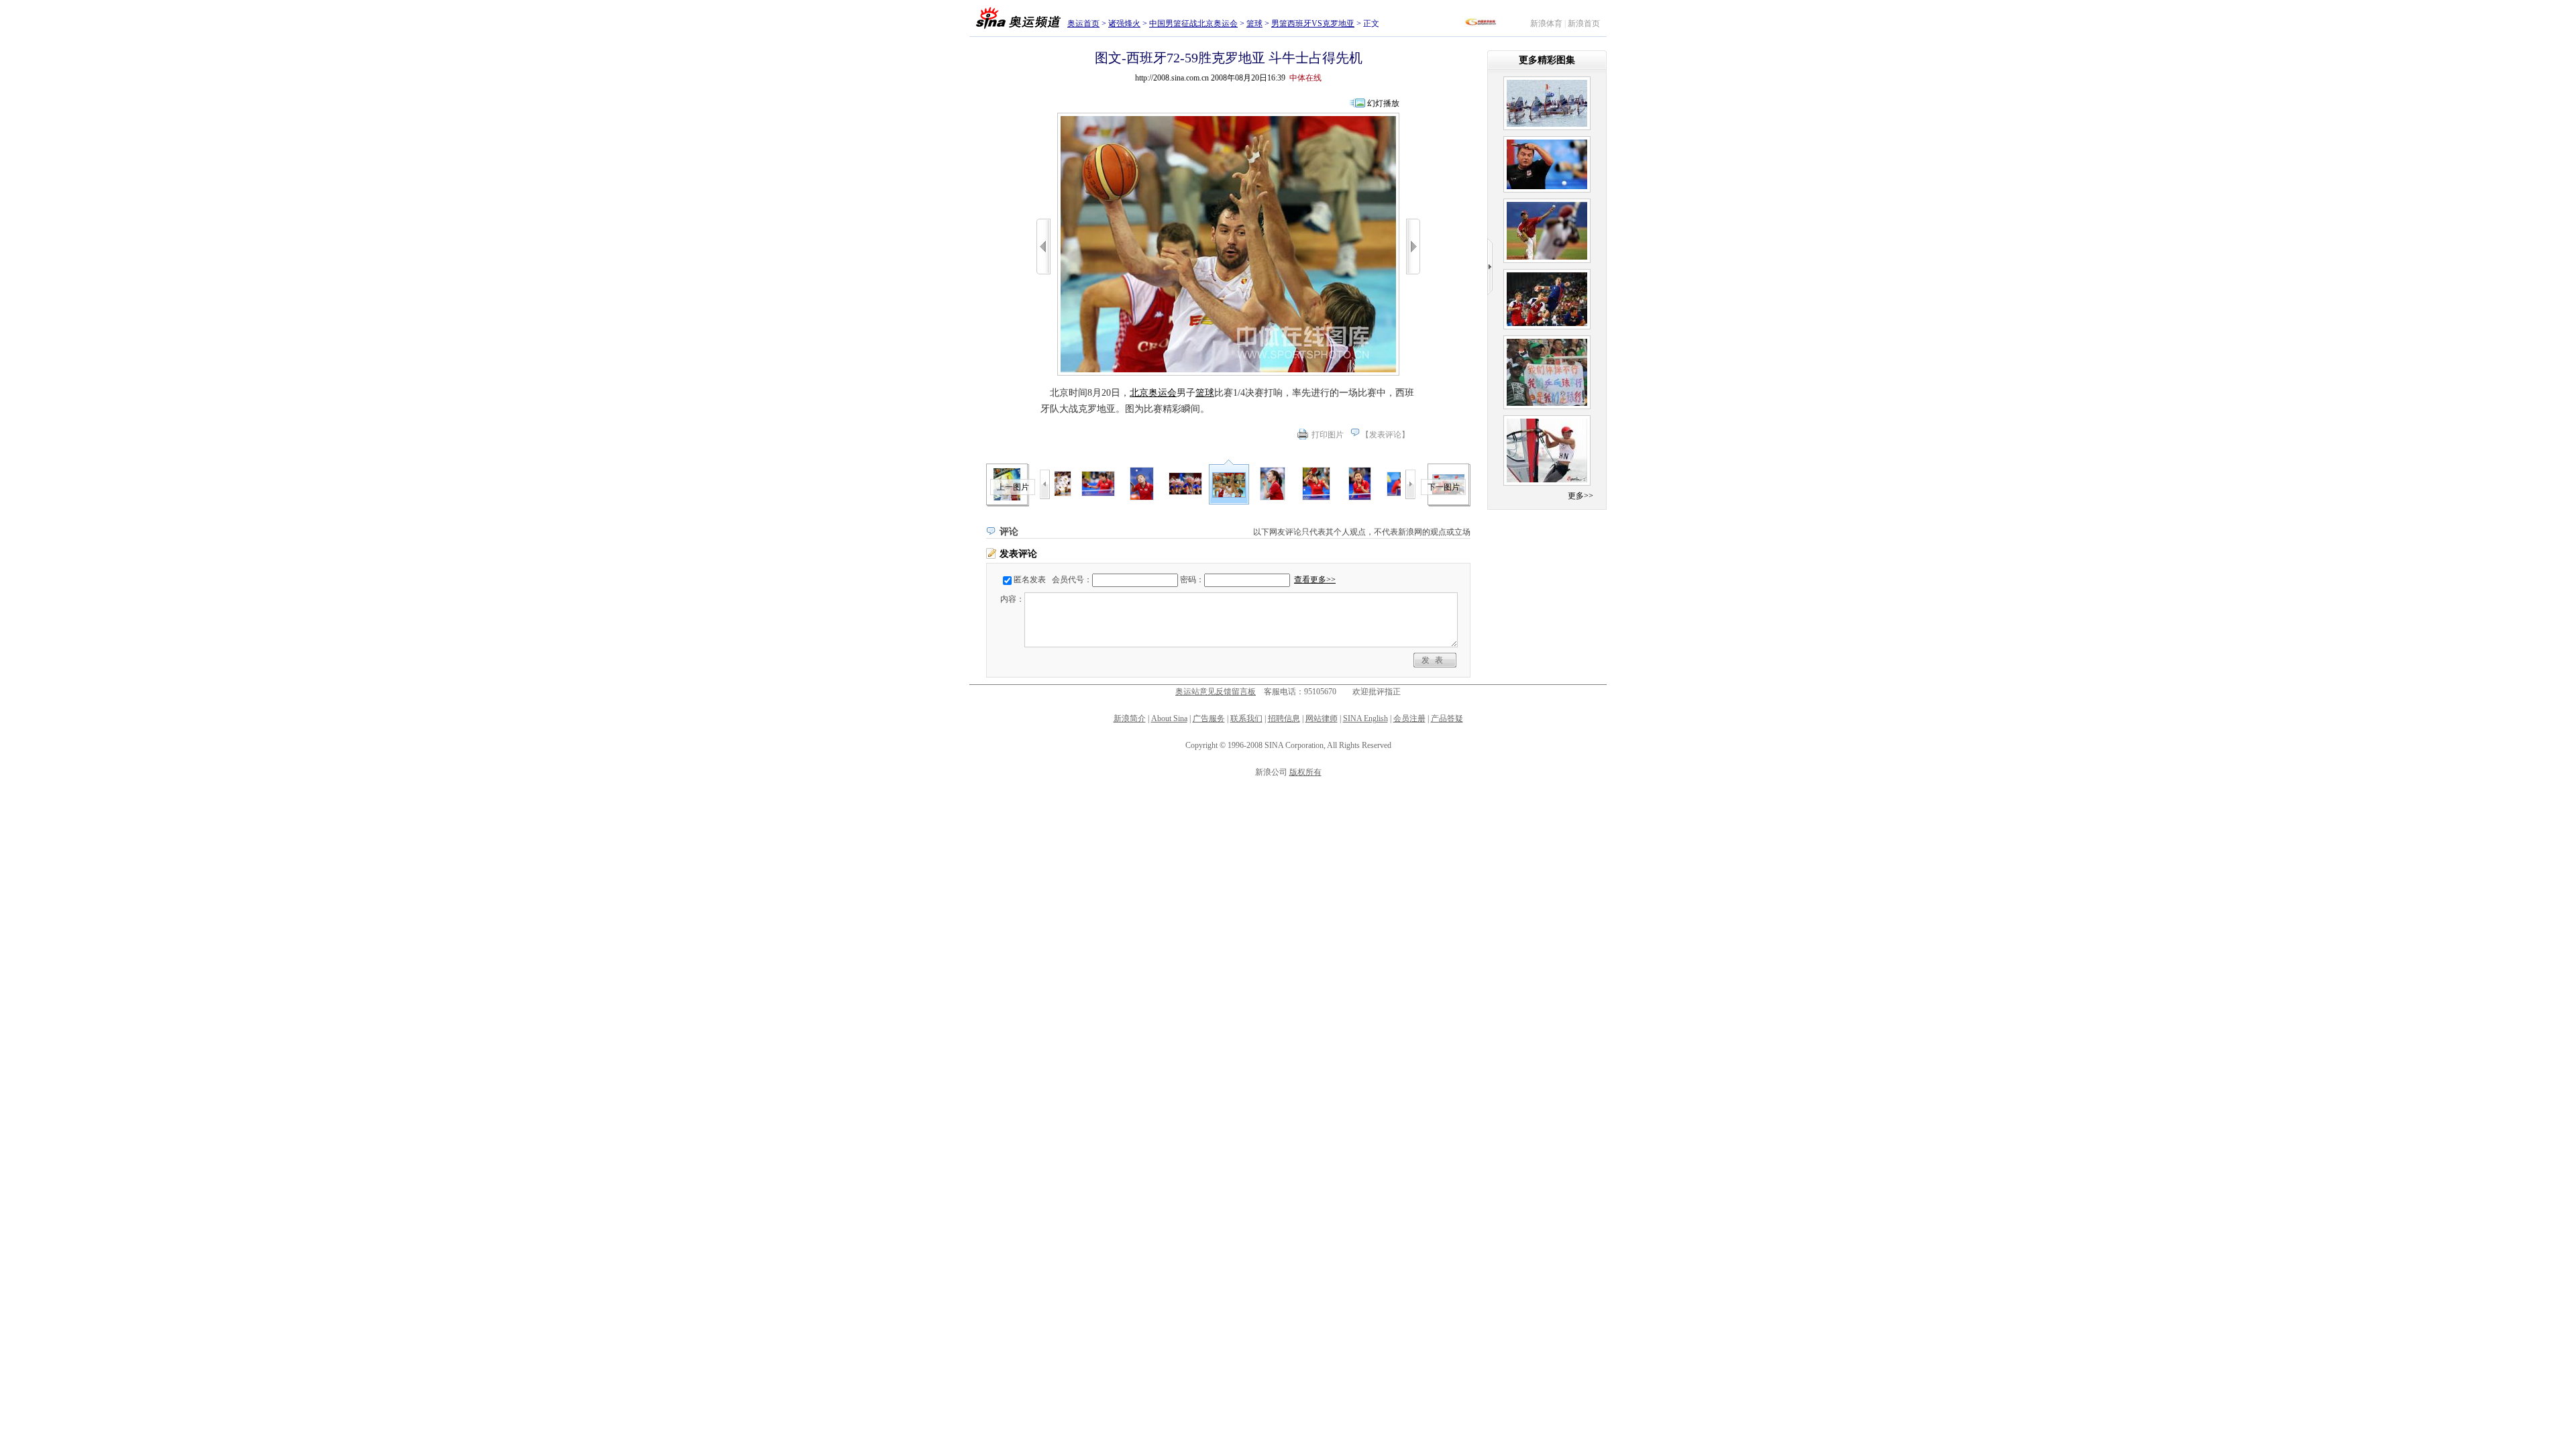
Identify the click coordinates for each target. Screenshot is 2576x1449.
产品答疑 (1447, 718)
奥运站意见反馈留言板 (1216, 692)
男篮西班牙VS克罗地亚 (1313, 23)
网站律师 (1322, 718)
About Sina (1169, 718)
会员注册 (1409, 718)
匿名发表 (1030, 580)
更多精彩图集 (1547, 60)
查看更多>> (1315, 580)
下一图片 (1444, 487)
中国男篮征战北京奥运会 (1193, 23)
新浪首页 (1584, 23)
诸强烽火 (1124, 23)
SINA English (1365, 718)
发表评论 (1385, 435)
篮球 (1254, 23)
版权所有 (1305, 772)
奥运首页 (1083, 23)
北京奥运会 (1153, 393)
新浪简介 (1130, 718)
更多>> (1580, 496)
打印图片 (1328, 435)
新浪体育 (1546, 23)
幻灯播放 (1383, 103)
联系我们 (1246, 718)
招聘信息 (1284, 718)
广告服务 (1209, 718)
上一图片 (1013, 487)
